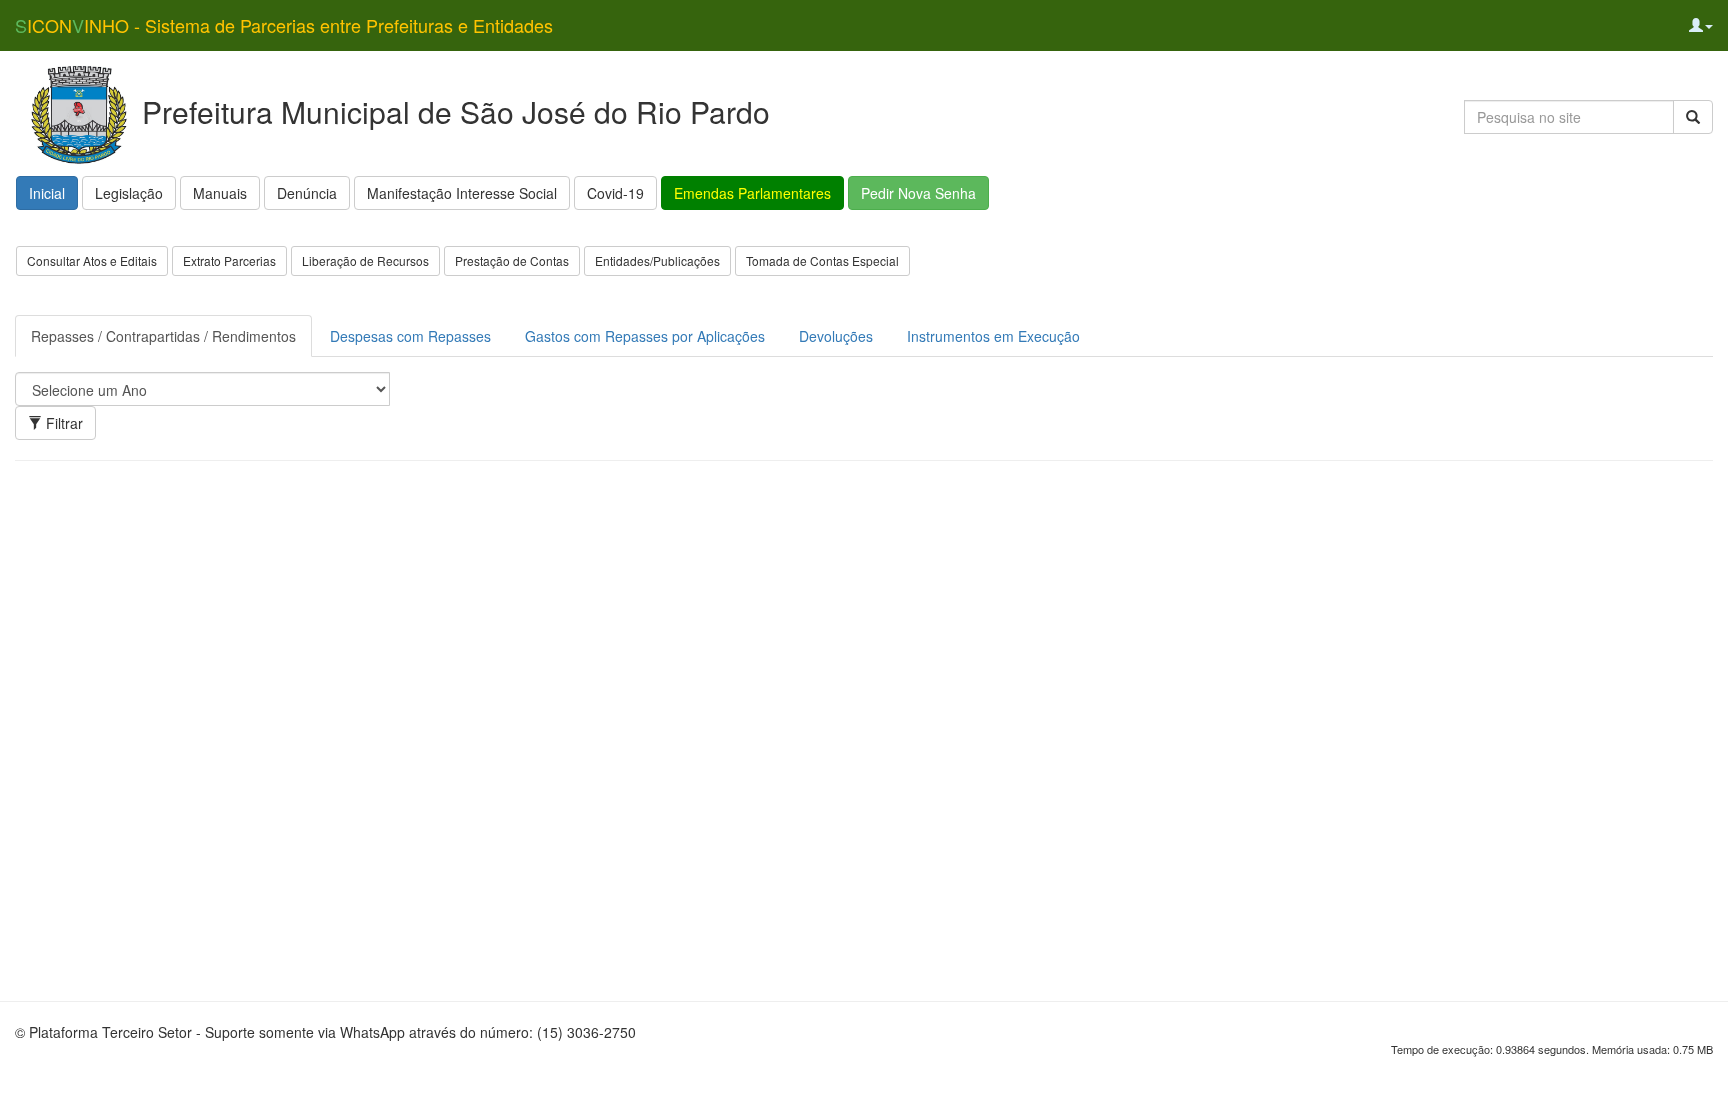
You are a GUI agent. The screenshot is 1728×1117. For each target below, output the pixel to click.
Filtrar (62, 423)
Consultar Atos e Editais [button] (92, 260)
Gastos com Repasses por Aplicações (645, 336)
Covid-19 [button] (615, 193)
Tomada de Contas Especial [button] (822, 260)
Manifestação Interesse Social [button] (462, 193)
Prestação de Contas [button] (512, 260)
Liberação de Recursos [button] (365, 260)
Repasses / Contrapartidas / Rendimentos (163, 336)
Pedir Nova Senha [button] (918, 193)
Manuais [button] (220, 193)
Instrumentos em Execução (993, 336)
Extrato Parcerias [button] (229, 260)
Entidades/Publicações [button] (657, 260)
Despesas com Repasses (410, 336)
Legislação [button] (129, 193)
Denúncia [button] (307, 193)
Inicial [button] (47, 193)
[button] (1701, 25)
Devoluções (836, 336)
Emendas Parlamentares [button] (752, 193)
